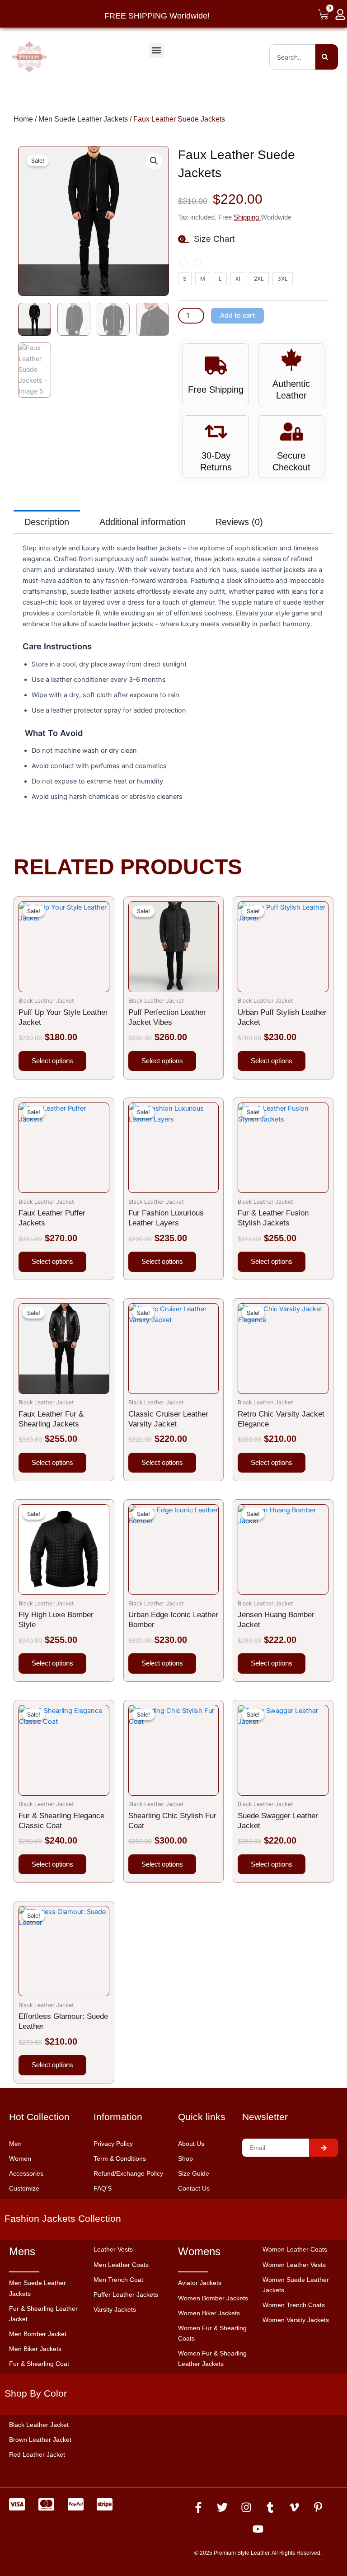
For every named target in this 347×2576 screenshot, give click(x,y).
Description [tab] (47, 522)
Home (23, 119)
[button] (157, 50)
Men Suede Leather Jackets (83, 119)
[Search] (327, 57)
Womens (199, 2251)
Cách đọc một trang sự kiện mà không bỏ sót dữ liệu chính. (111, 2550)
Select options (52, 1061)
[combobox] (292, 57)
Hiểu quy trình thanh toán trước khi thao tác (87, 2561)
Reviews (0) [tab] (239, 522)
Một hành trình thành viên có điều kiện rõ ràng (91, 2539)
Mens (22, 2251)
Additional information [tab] (143, 522)
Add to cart (237, 315)
